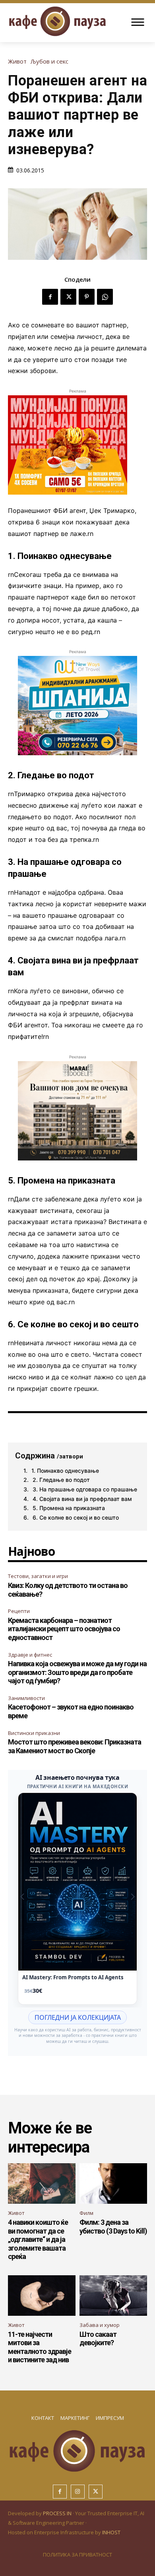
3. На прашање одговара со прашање (85, 1489)
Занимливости (26, 1698)
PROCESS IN (58, 2513)
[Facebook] (50, 297)
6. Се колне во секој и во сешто (76, 1517)
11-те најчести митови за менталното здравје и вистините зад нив (40, 2347)
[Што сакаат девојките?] (113, 2296)
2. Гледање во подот (61, 1480)
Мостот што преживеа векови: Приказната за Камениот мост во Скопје (75, 1746)
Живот (17, 61)
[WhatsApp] (105, 297)
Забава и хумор (100, 2325)
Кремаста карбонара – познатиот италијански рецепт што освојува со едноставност (64, 1629)
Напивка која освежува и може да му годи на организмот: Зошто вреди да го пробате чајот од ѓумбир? (77, 1672)
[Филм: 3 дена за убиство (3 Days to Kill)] (113, 2183)
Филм (86, 2213)
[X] (68, 297)
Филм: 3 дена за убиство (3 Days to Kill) (113, 2227)
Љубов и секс (49, 61)
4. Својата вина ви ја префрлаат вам (82, 1499)
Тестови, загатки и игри (38, 1576)
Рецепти (19, 1611)
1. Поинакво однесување (65, 1471)
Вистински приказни (34, 1733)
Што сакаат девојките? (98, 2339)
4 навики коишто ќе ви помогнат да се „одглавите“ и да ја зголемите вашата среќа (38, 2239)
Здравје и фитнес (30, 1655)
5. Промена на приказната (69, 1508)
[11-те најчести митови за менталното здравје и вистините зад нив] (42, 2296)
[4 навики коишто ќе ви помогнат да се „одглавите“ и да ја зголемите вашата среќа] (42, 2183)
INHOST (111, 2532)
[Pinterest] (87, 297)
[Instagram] (78, 2492)
